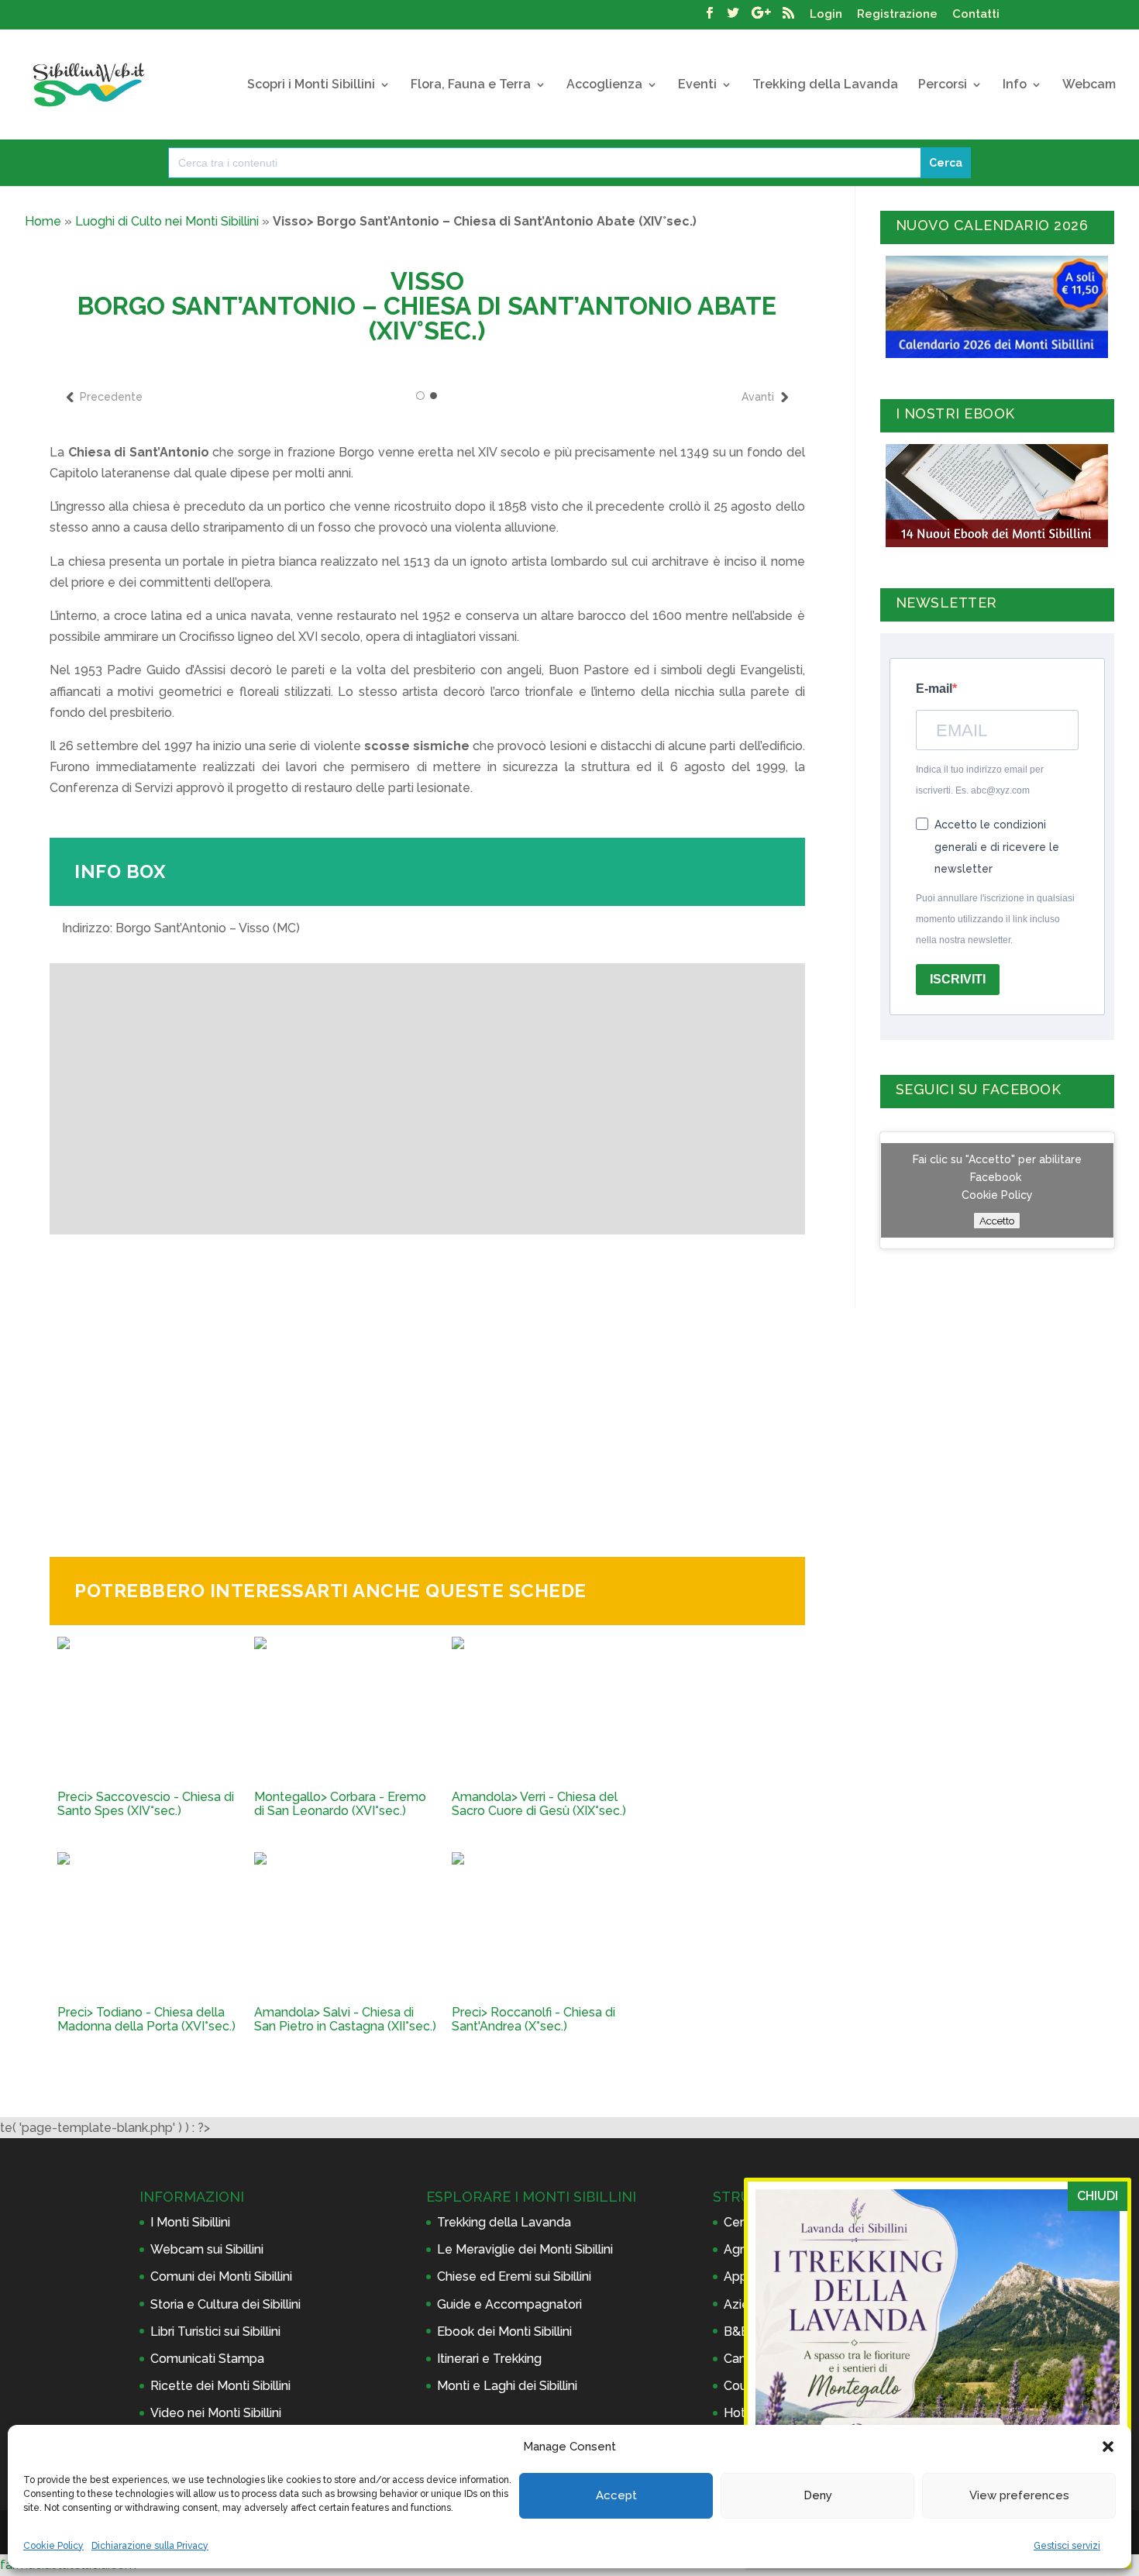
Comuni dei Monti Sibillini (221, 2276)
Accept (616, 2495)
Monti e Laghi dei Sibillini (507, 2386)
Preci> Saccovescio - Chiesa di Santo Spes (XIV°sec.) (146, 1804)
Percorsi (943, 85)
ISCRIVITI (958, 979)
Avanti (758, 397)
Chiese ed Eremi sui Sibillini (514, 2276)
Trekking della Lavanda (825, 85)
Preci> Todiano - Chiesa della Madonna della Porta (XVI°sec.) (146, 2019)
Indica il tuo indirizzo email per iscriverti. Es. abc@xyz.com (980, 780)
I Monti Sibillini (190, 2222)
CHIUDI (1098, 2196)
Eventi (697, 85)
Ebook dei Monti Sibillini (504, 2331)
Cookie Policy (53, 2546)
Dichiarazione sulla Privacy (150, 2546)
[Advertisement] (427, 1383)
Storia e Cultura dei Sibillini (225, 2304)
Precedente (111, 397)
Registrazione (897, 15)
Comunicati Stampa (207, 2359)
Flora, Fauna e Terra (471, 85)
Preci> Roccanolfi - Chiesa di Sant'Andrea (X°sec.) (533, 2019)
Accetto (997, 1221)
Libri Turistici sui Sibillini (215, 2331)
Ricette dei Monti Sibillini (220, 2386)
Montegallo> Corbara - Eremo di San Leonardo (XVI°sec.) (340, 1804)
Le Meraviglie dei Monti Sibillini (525, 2249)
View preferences (1019, 2495)
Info (1015, 85)
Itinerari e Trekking (489, 2359)
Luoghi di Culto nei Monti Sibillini (167, 221)
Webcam (1089, 85)
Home (43, 221)
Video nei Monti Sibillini (216, 2413)
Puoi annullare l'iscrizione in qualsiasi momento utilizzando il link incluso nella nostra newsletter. (995, 919)
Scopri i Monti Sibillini (311, 85)
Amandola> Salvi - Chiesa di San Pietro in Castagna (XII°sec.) (345, 2019)
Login (826, 15)
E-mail (934, 689)
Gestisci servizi (1067, 2546)
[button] (1108, 2447)
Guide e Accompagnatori (509, 2304)
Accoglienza (604, 85)
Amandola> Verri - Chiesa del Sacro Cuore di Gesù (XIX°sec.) (539, 1804)
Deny (818, 2495)
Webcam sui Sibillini (207, 2249)
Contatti (976, 15)
